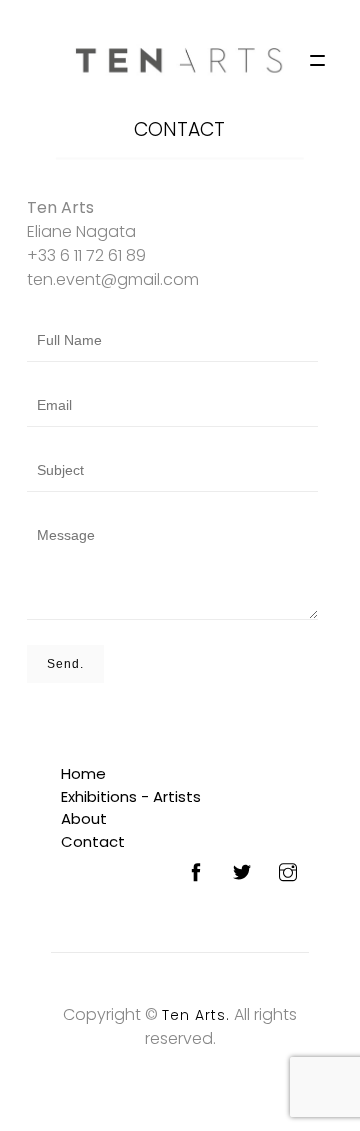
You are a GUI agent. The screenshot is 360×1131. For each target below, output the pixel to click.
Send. (65, 664)
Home (83, 773)
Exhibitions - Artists (131, 796)
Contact (179, 129)
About (84, 818)
